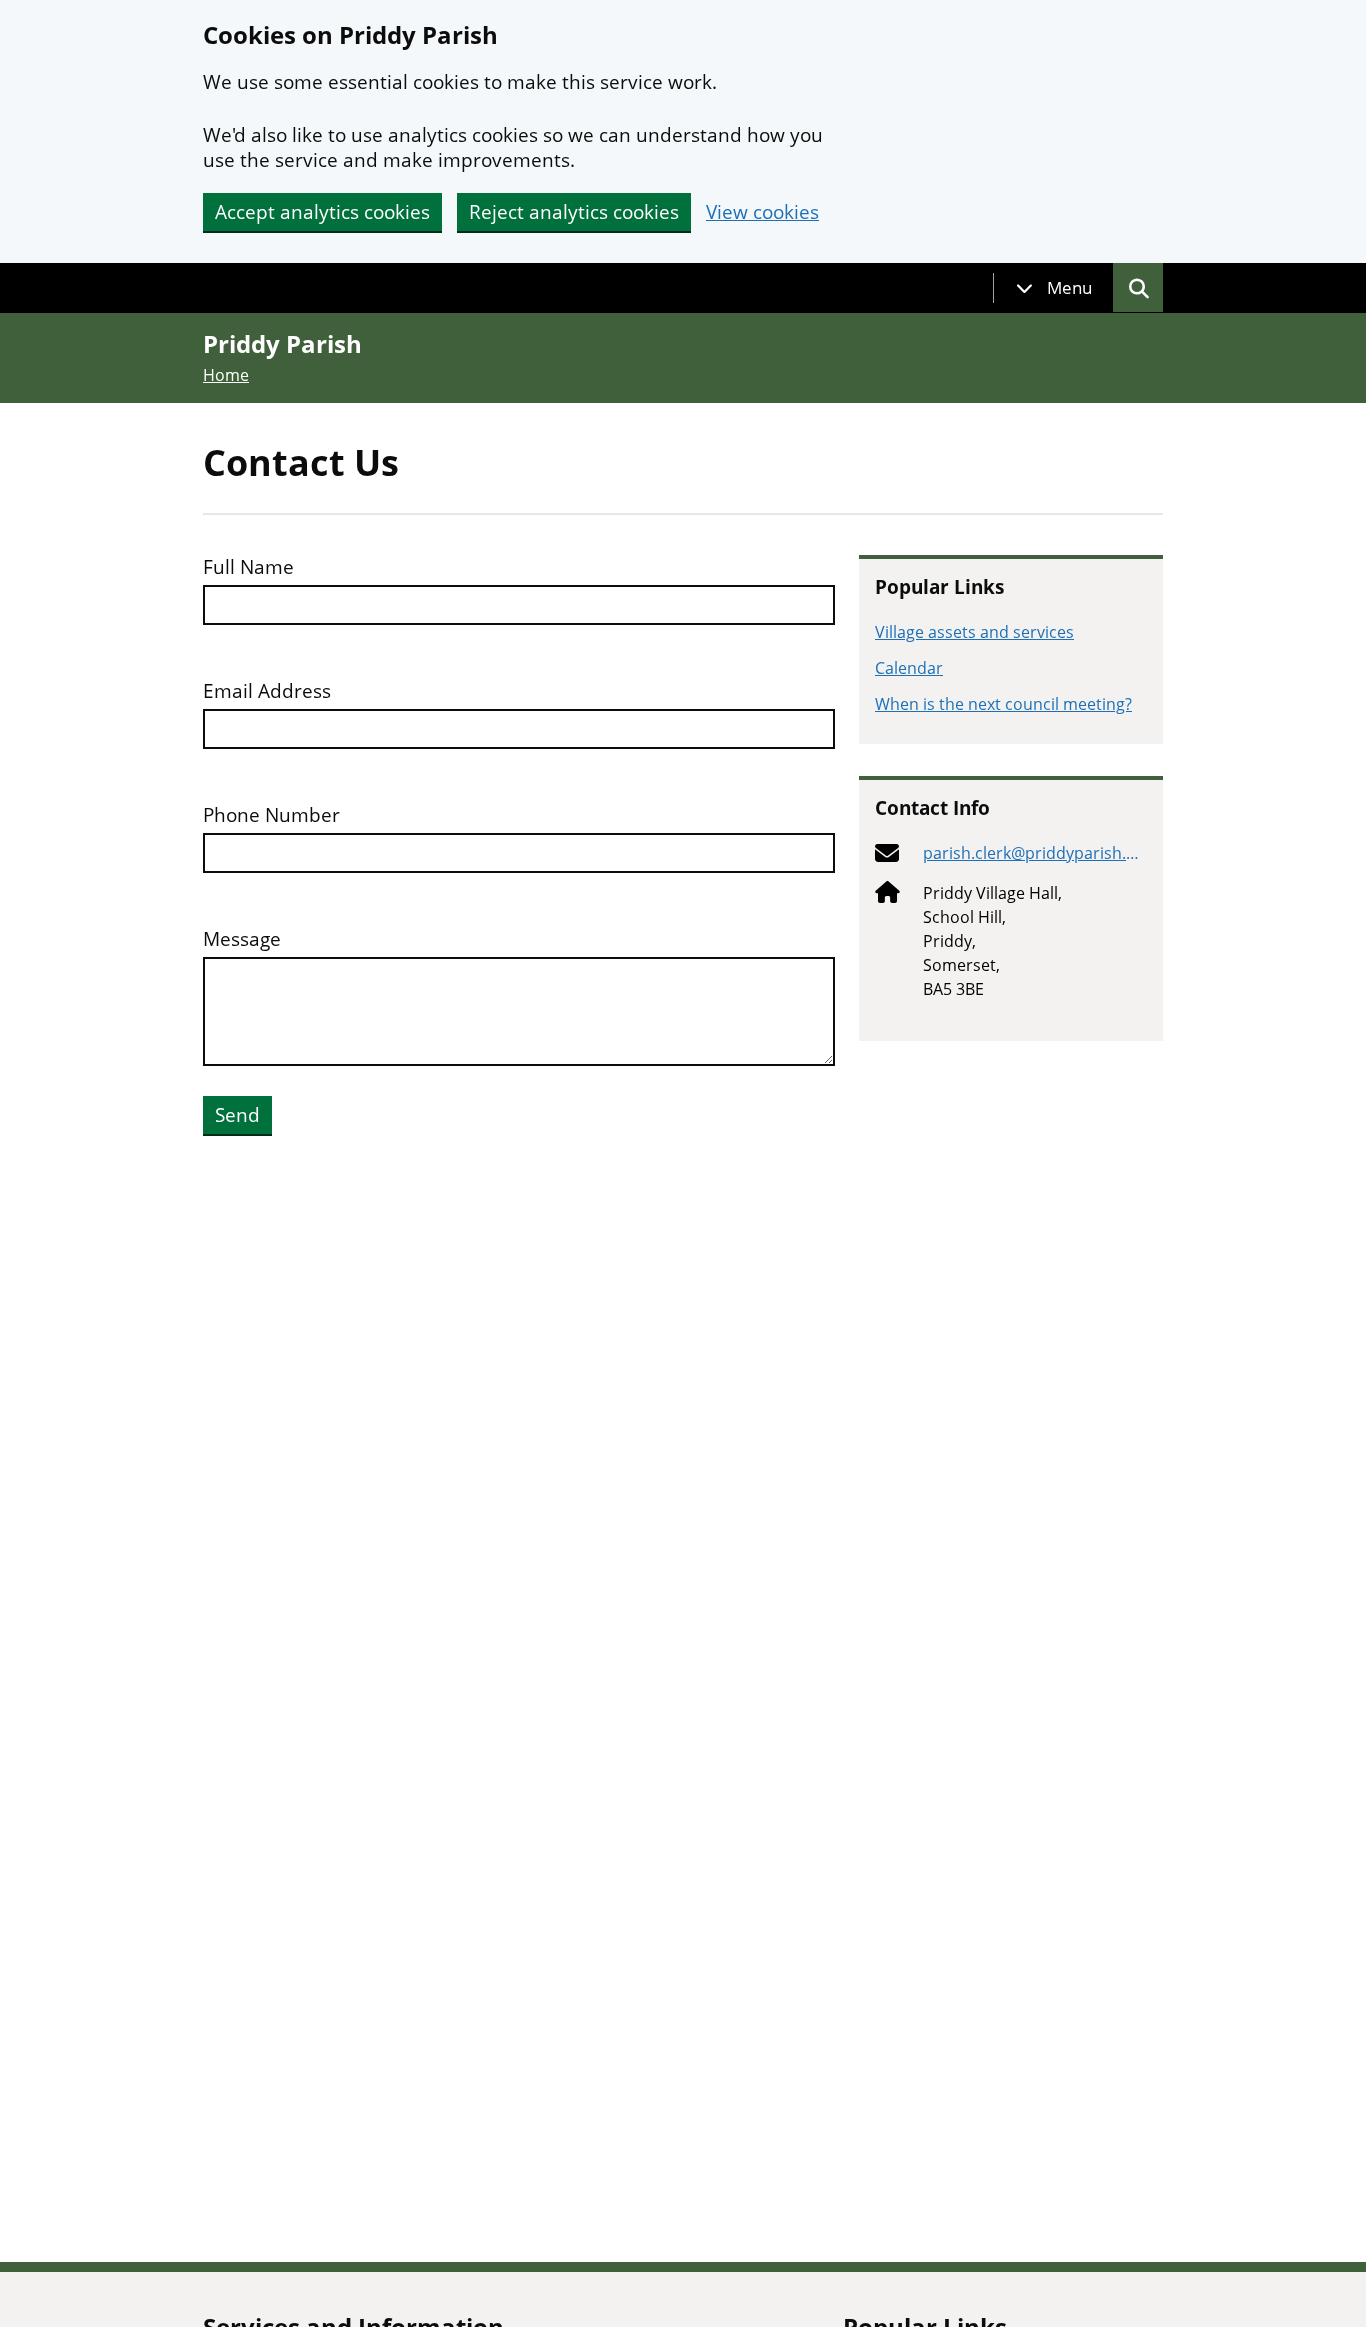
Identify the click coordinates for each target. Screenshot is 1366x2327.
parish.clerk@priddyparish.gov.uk (1034, 853)
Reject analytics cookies (574, 212)
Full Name (248, 567)
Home (226, 375)
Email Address (267, 691)
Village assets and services (974, 632)
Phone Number (271, 815)
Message (242, 939)
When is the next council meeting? (1003, 704)
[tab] (1054, 288)
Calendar (909, 668)
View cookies (762, 212)
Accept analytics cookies (322, 212)
